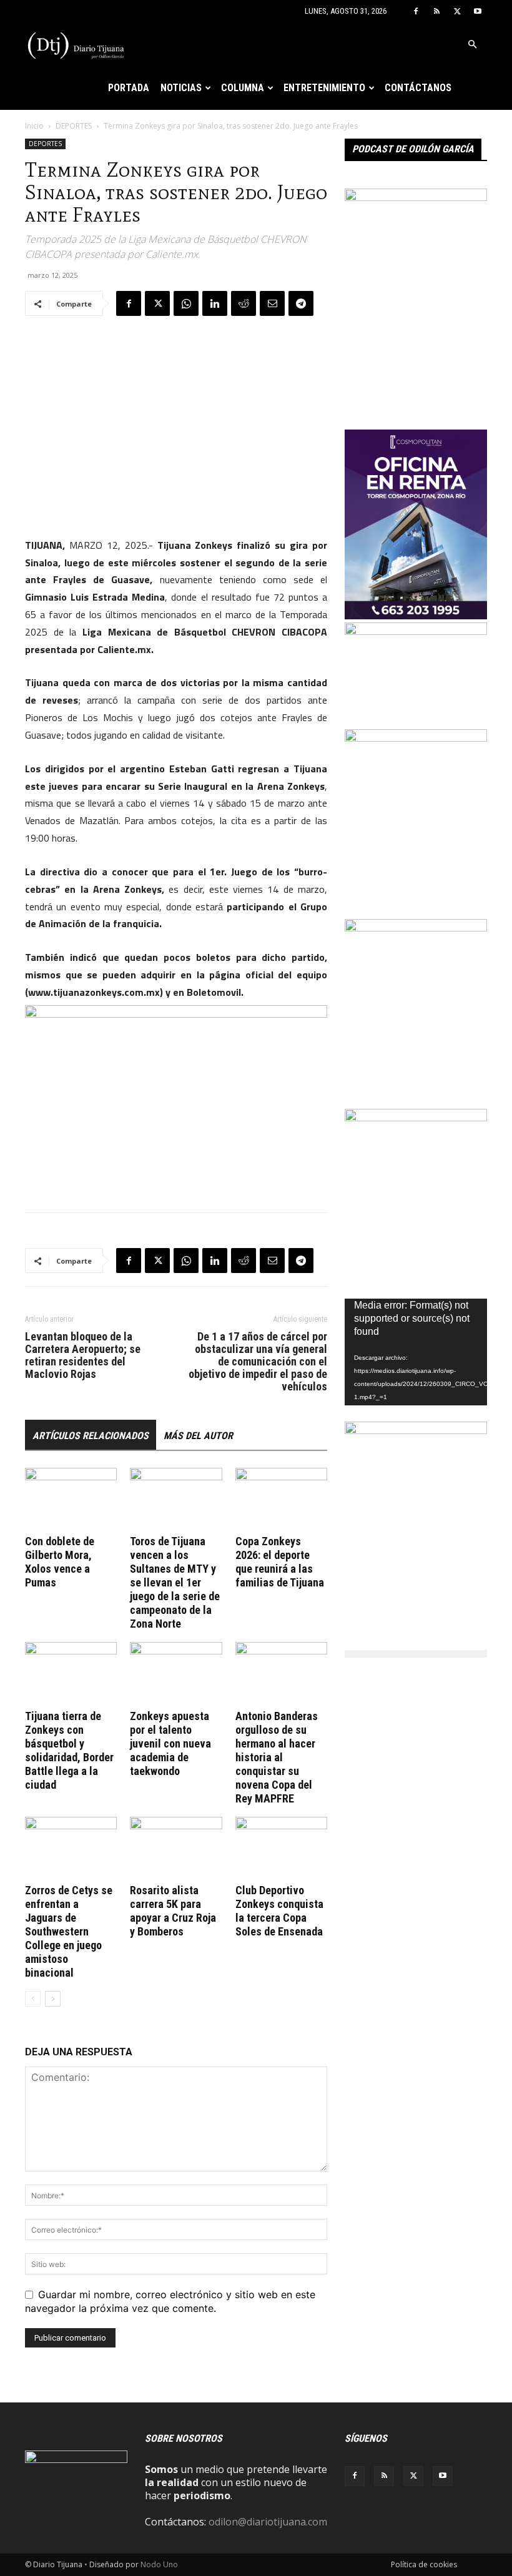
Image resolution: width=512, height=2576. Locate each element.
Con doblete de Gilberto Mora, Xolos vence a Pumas (60, 1562)
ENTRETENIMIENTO (324, 88)
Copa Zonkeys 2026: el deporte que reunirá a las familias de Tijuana (280, 1562)
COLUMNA (243, 88)
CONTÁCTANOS (418, 88)
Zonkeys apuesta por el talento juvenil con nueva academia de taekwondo (170, 1743)
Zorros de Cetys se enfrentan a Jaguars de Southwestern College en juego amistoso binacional (69, 1931)
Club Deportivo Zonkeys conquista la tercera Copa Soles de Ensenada (279, 1911)
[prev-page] (33, 1999)
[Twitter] (457, 11)
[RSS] (436, 11)
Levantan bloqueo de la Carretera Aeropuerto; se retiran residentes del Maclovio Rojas (83, 1355)
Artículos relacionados (91, 1436)
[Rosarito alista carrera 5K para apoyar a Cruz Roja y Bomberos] (176, 1848)
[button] (472, 44)
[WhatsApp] (186, 303)
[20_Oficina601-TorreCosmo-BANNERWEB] (416, 616)
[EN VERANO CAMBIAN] (416, 1118)
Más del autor (198, 1436)
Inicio (34, 126)
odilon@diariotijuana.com (268, 2522)
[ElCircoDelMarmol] (416, 631)
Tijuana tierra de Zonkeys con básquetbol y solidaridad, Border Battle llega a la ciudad (69, 1750)
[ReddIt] (244, 303)
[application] (416, 1352)
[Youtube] (478, 11)
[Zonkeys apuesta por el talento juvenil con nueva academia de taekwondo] (176, 1674)
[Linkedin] (215, 303)
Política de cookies (424, 2564)
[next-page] (53, 1999)
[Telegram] (301, 303)
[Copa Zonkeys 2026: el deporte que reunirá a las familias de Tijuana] (281, 1499)
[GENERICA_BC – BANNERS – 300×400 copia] (416, 928)
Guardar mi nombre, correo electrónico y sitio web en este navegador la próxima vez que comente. (170, 2301)
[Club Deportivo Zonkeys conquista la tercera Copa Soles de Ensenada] (281, 1848)
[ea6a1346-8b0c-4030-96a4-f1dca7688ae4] (416, 197)
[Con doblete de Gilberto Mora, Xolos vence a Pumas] (71, 1499)
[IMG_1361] (416, 738)
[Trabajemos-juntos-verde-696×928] (416, 1430)
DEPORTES (74, 126)
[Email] (272, 303)
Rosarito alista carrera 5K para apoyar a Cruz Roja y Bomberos (173, 1911)
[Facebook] (416, 11)
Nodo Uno (159, 2564)
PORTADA (129, 88)
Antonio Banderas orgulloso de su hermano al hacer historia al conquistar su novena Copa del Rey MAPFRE (277, 1757)
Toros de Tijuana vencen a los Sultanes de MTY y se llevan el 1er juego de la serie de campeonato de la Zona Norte (175, 1582)
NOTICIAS (181, 88)
